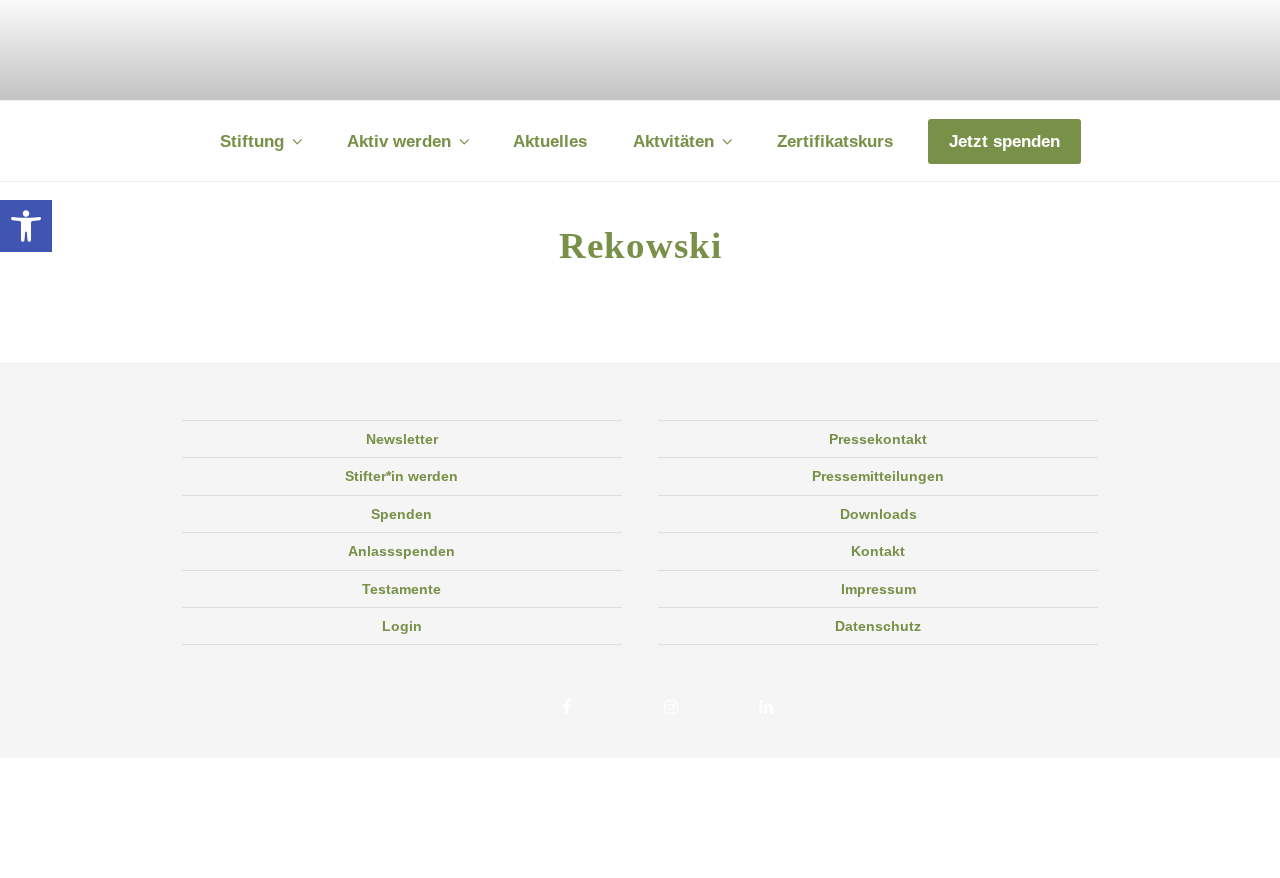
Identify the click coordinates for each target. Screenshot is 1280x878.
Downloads (878, 514)
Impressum (878, 589)
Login (402, 626)
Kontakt (878, 551)
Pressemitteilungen (878, 476)
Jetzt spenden (1004, 141)
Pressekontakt (878, 439)
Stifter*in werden (401, 476)
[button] (26, 226)
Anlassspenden (401, 551)
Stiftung (252, 141)
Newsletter (402, 439)
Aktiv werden (399, 141)
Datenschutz (878, 626)
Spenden (401, 514)
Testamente (401, 589)
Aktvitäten (673, 141)
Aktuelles (550, 141)
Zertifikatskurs (835, 141)
